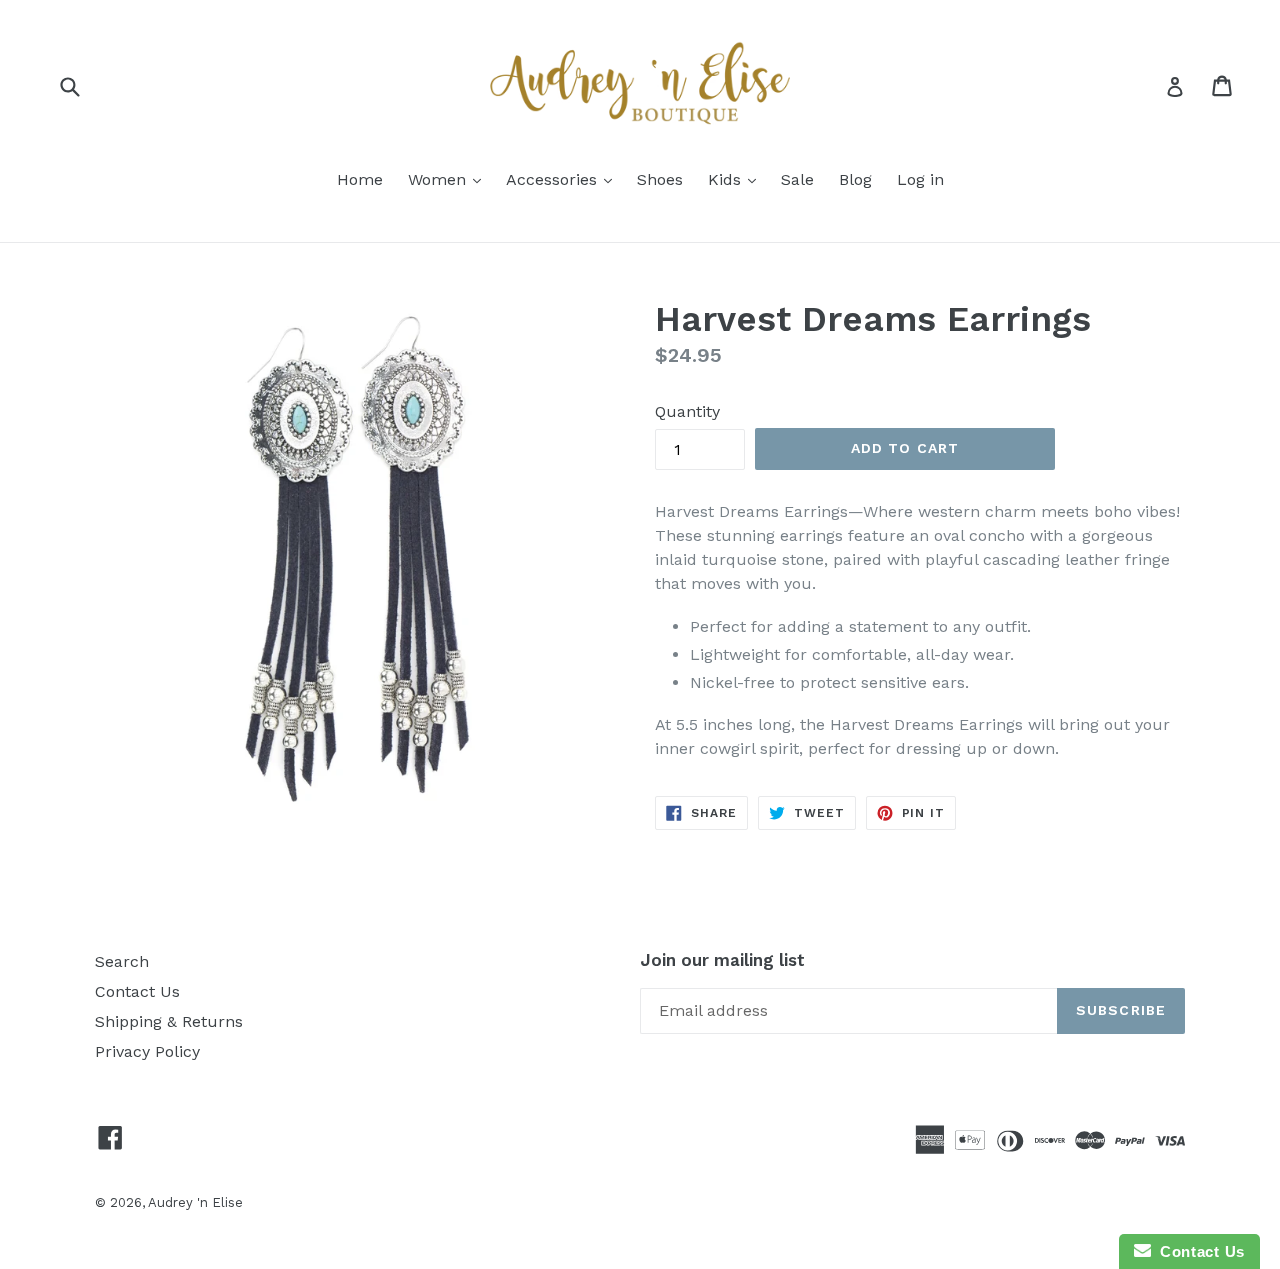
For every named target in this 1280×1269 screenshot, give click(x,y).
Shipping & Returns (169, 1021)
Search (122, 961)
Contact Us (137, 991)
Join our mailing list (722, 960)
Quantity (687, 411)
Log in (920, 179)
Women (439, 179)
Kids (727, 179)
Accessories (554, 179)
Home (360, 179)
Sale (797, 179)
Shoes (660, 179)
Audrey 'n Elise (195, 1202)
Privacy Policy (147, 1051)
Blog (855, 179)
